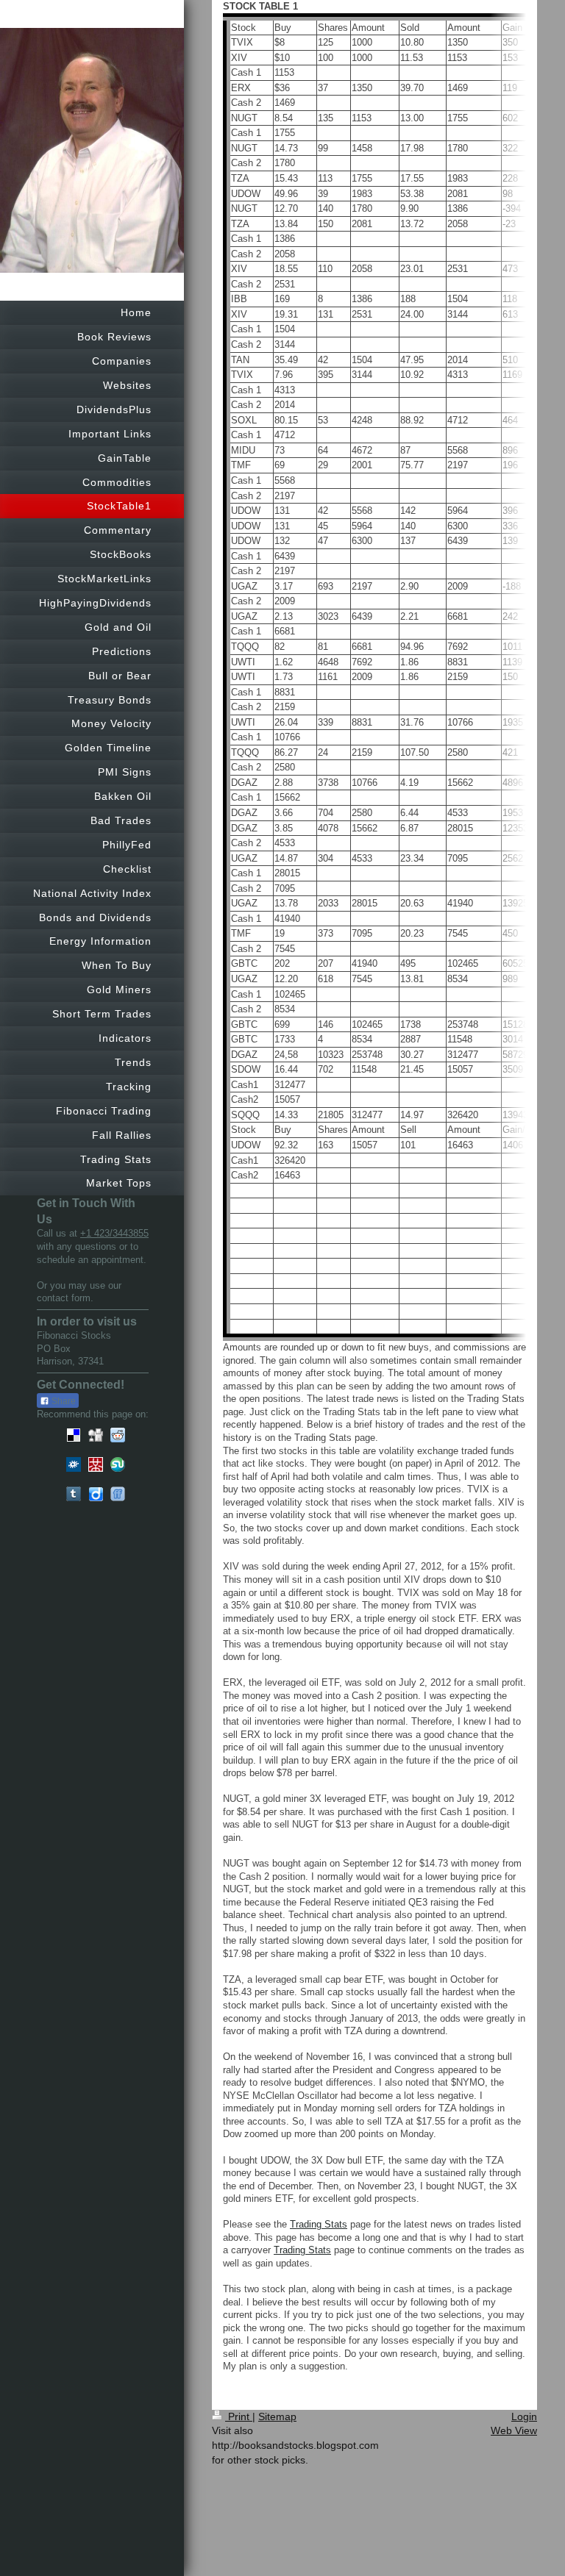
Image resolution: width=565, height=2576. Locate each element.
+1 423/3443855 (114, 1233)
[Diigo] (96, 1494)
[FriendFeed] (118, 1494)
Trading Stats (319, 2224)
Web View (514, 2430)
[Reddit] (118, 1435)
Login (524, 2416)
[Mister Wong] (96, 1464)
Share (63, 1401)
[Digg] (96, 1435)
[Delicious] (74, 1435)
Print (239, 2416)
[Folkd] (74, 1464)
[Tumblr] (74, 1494)
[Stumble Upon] (118, 1464)
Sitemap (277, 2416)
